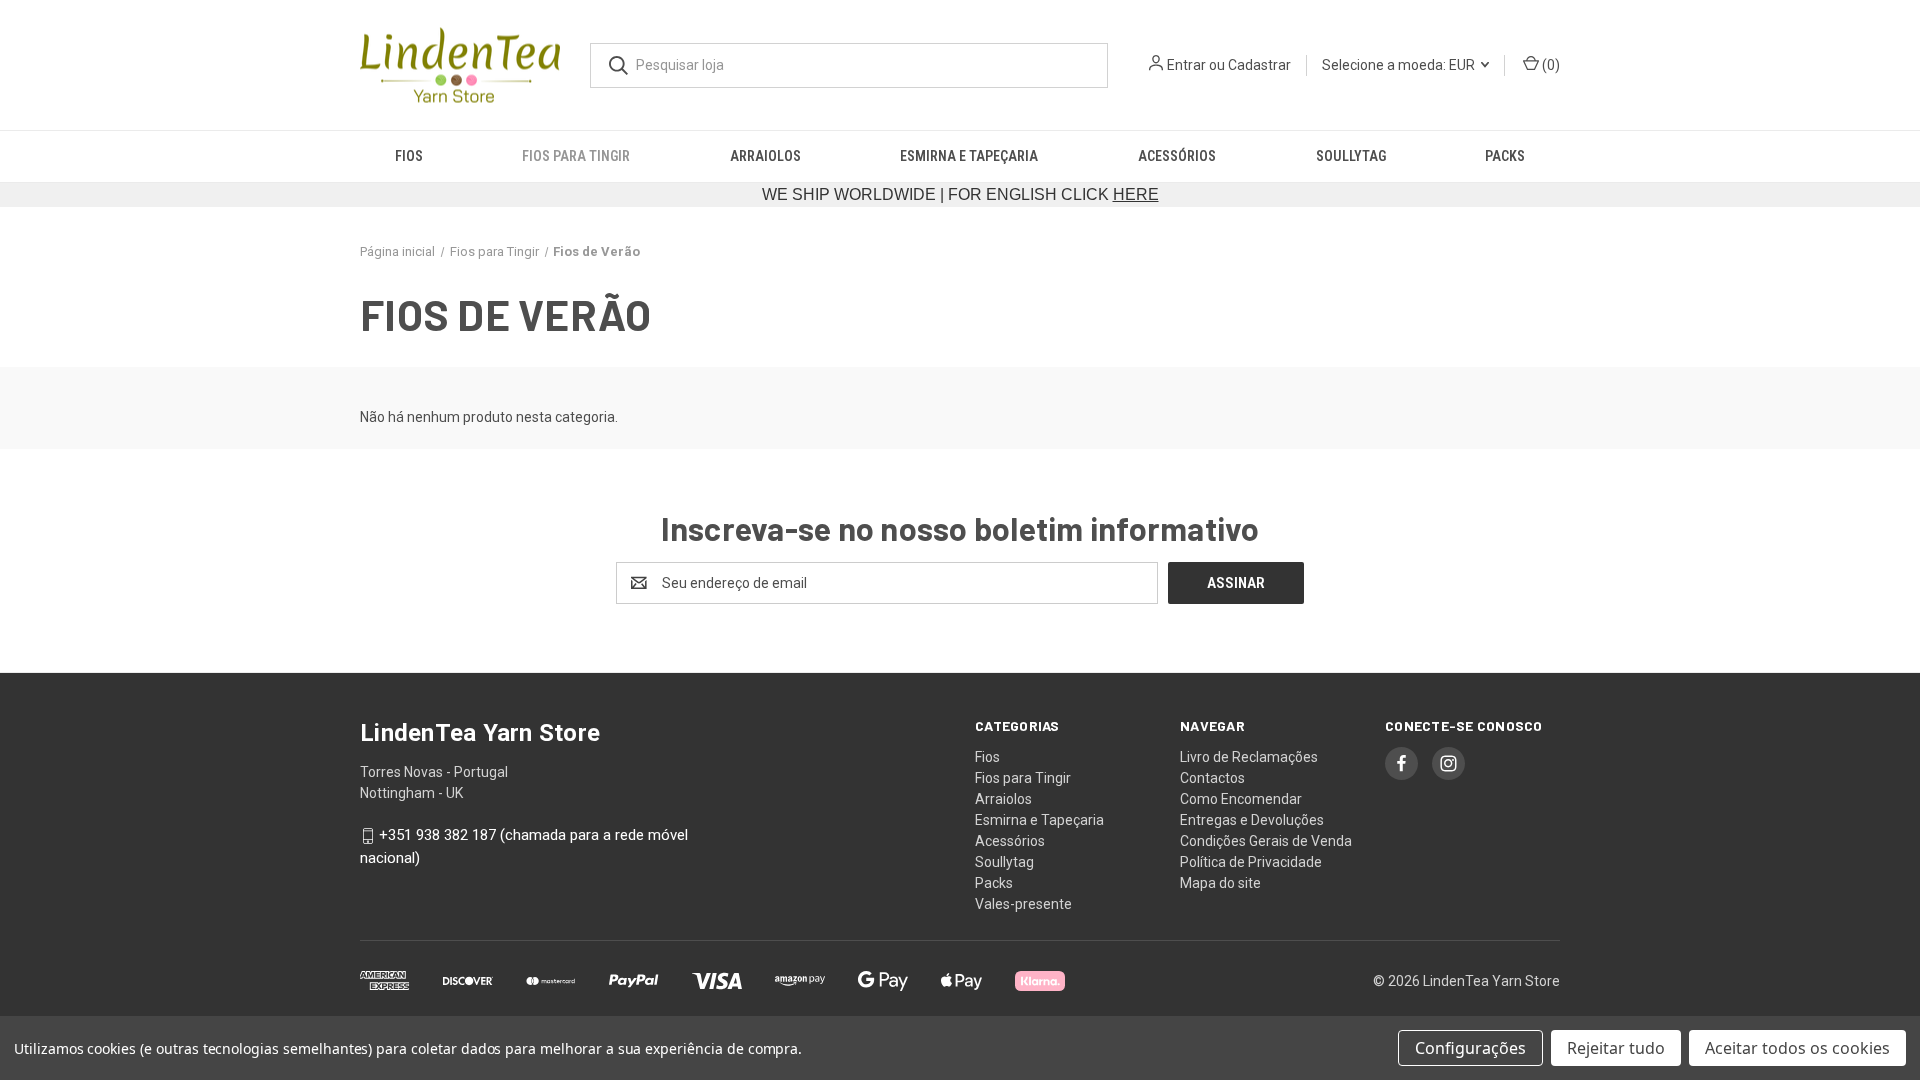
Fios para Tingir (576, 156)
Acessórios (1177, 156)
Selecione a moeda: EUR (1400, 65)
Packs (1505, 156)
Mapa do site (1220, 883)
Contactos (1212, 778)
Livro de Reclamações (1249, 757)
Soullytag (1351, 156)
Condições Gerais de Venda (1266, 841)
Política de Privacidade (1251, 862)
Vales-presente (1023, 904)
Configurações (1470, 1048)
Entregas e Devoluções (1252, 820)
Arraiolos (765, 156)
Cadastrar (1259, 65)
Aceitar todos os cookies (1797, 1048)
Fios (409, 156)
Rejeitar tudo (1616, 1048)
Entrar (1186, 65)
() (1549, 65)
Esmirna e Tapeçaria (969, 156)
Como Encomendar (1241, 799)
